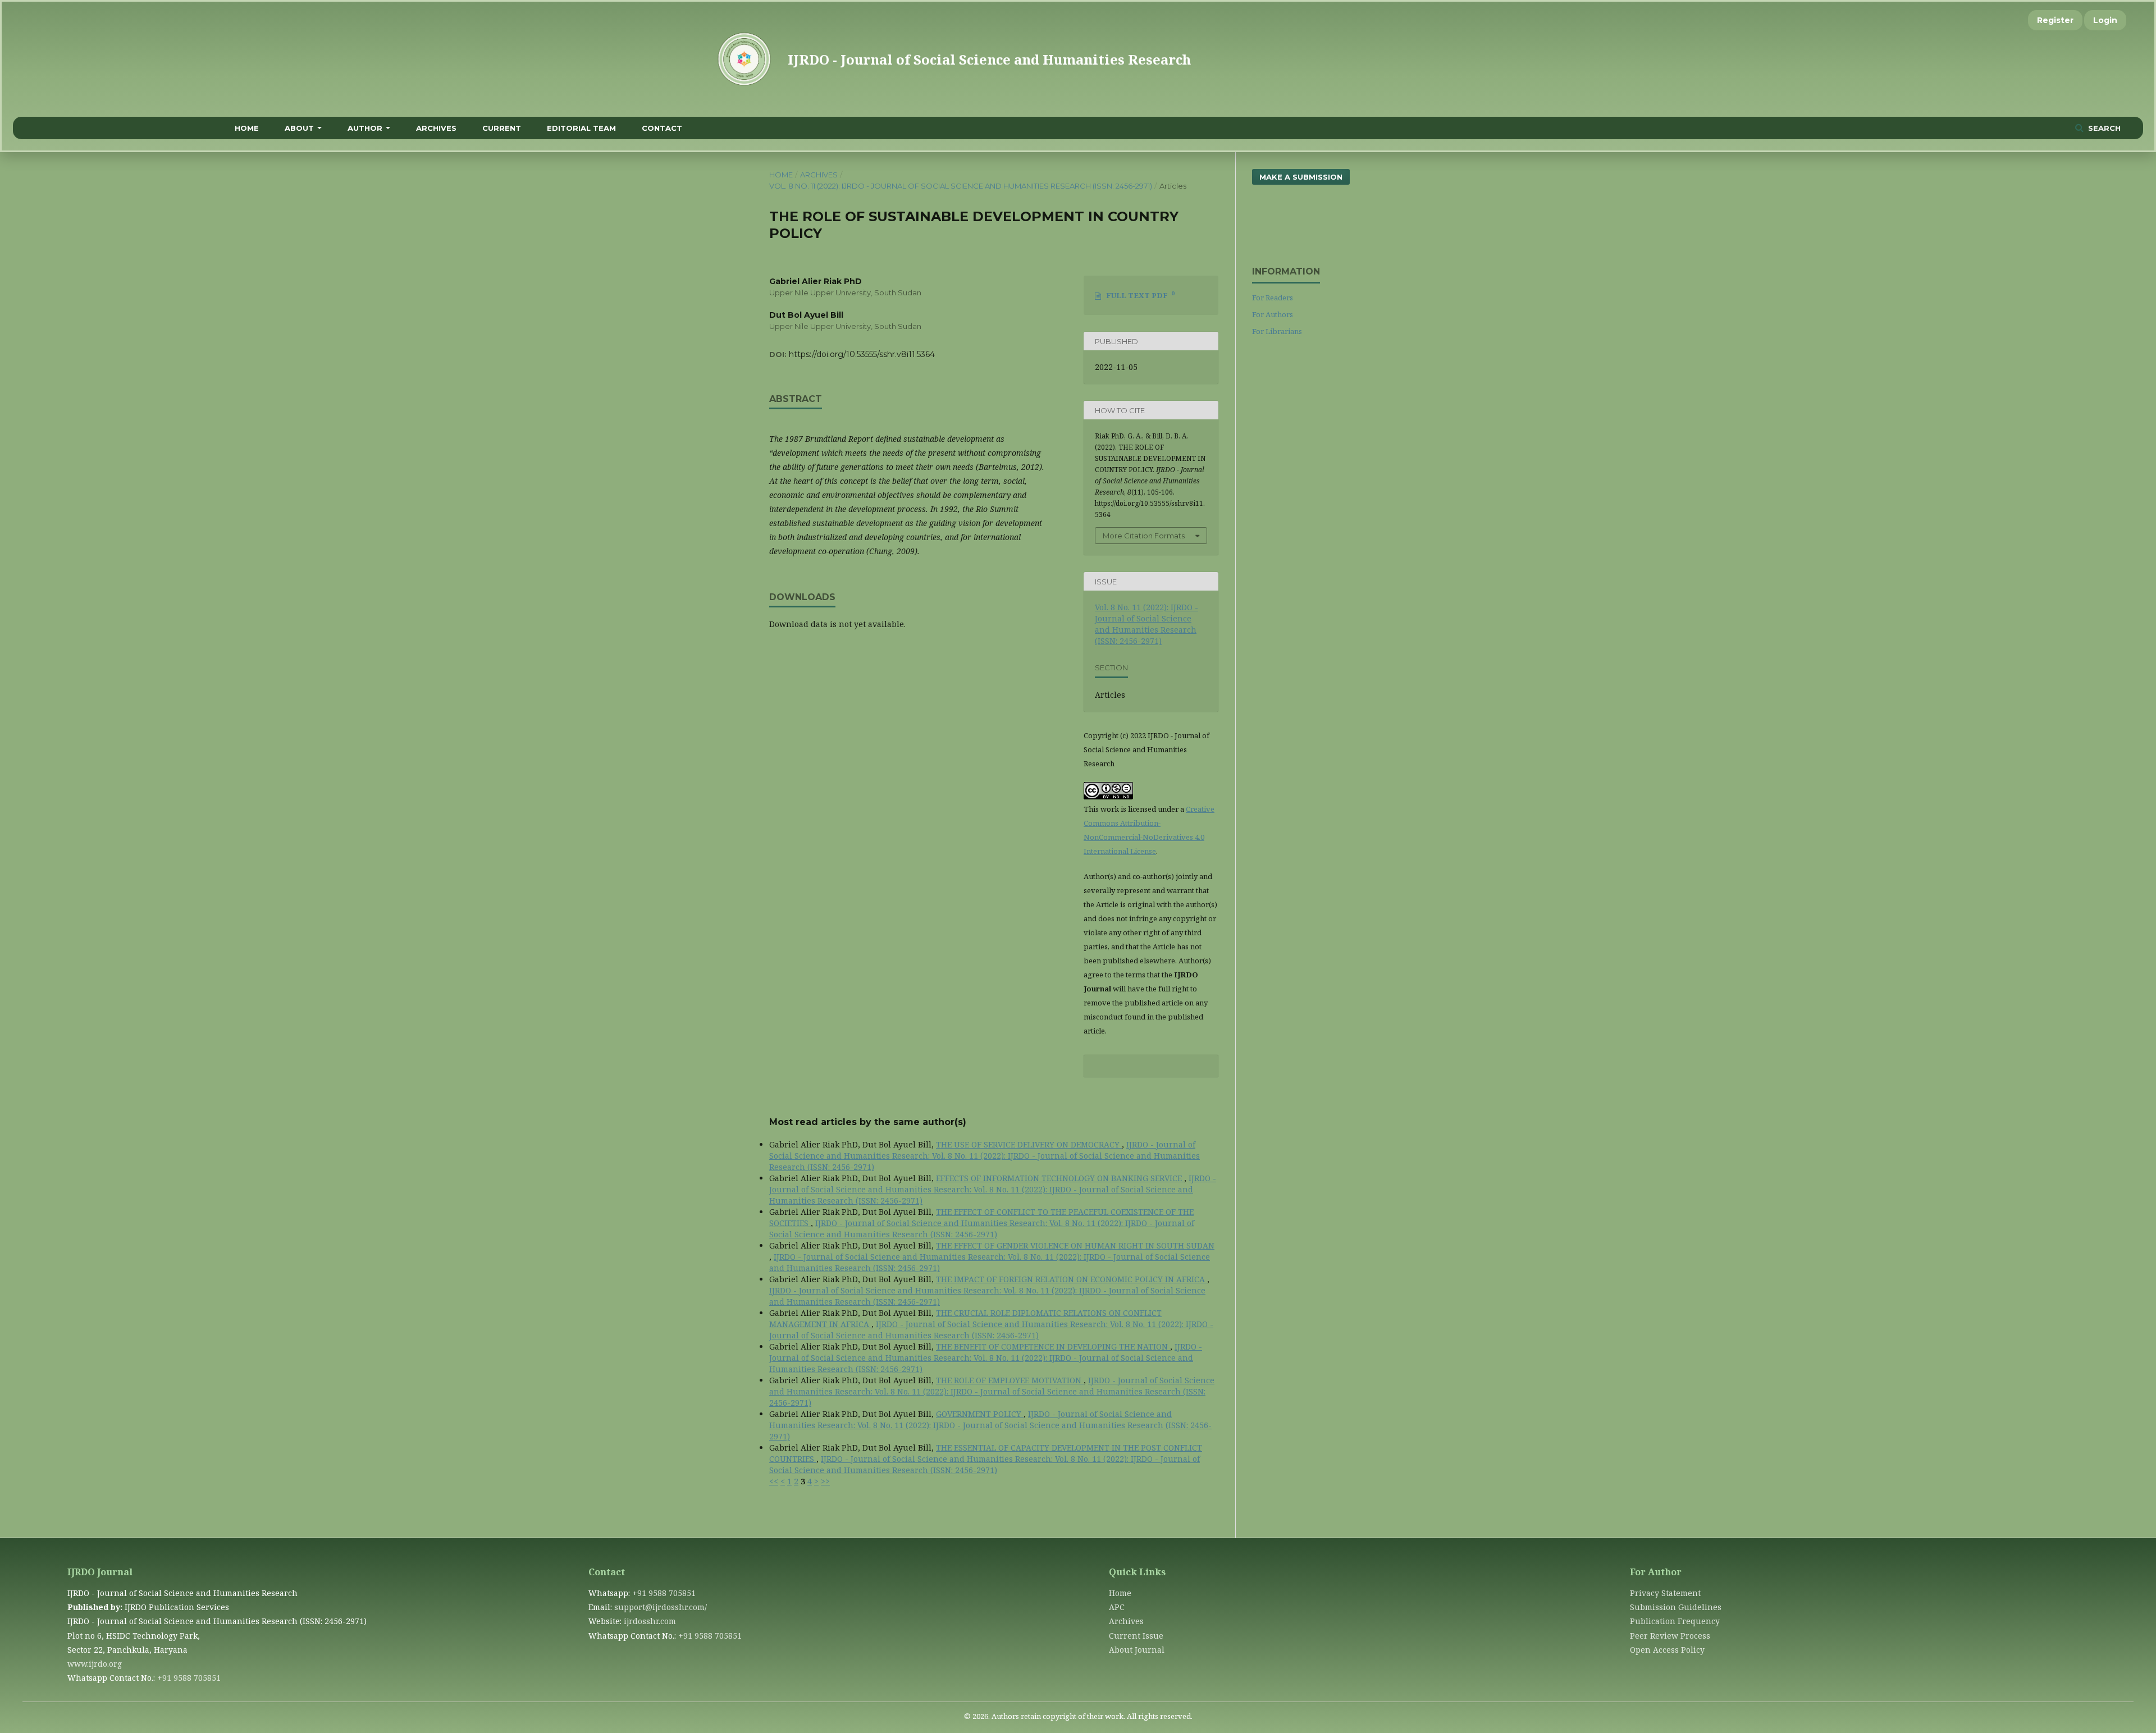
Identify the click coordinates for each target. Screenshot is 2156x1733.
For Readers (1273, 298)
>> (825, 1481)
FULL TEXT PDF (1140, 295)
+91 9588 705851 (189, 1678)
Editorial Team (581, 128)
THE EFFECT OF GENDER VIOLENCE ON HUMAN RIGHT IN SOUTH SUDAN (1075, 1245)
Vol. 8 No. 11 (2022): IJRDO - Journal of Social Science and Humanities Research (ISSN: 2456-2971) (961, 186)
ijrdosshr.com (650, 1621)
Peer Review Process (1670, 1636)
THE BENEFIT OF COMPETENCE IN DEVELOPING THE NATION (1053, 1346)
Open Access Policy (1667, 1650)
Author (365, 128)
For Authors (1273, 314)
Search (2103, 128)
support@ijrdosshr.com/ (661, 1607)
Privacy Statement (1665, 1593)
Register (2055, 20)
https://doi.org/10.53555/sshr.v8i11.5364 (862, 354)
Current (502, 128)
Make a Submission (1301, 177)
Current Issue (1136, 1636)
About (299, 128)
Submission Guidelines (1676, 1607)
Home (247, 128)
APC (1117, 1607)
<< (774, 1481)
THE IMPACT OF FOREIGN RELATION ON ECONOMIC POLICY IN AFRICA (1072, 1279)
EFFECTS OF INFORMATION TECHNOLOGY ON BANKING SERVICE (1060, 1178)
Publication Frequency (1675, 1621)
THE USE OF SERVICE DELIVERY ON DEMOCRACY (1029, 1144)
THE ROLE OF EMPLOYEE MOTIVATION (1010, 1380)
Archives (436, 128)
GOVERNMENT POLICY (980, 1414)
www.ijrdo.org (95, 1664)
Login (2105, 20)
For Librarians (1277, 331)
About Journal (1137, 1650)
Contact (662, 128)
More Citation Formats (1144, 536)
